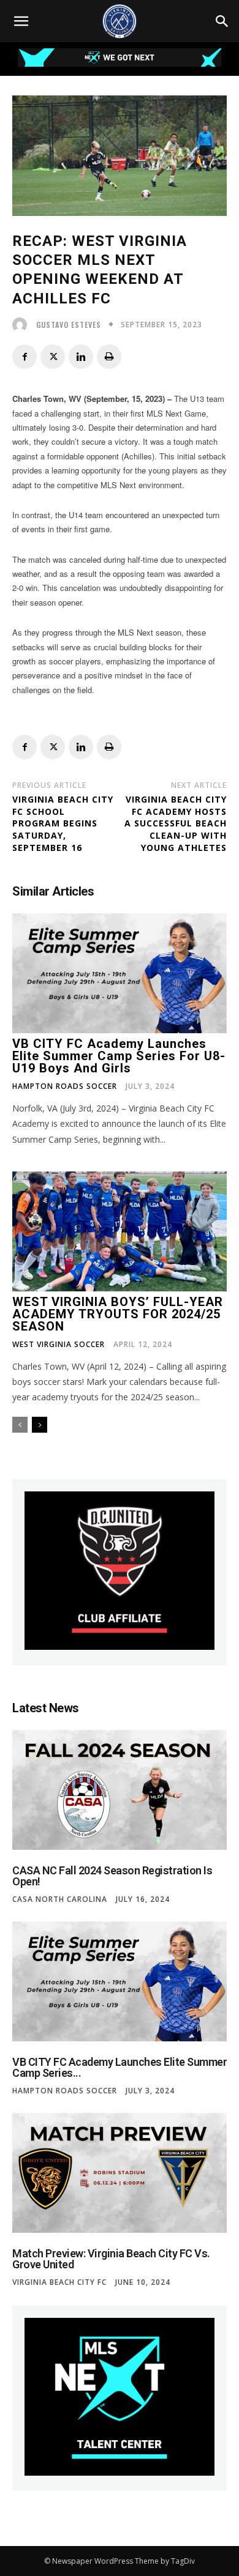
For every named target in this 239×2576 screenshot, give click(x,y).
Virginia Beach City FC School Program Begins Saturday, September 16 (63, 823)
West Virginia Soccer (59, 1345)
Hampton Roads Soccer (65, 1086)
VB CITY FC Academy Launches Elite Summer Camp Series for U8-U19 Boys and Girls (119, 1056)
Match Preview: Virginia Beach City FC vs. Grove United (111, 2259)
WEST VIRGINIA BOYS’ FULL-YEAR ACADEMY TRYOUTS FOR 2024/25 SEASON (118, 1314)
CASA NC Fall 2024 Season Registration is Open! (112, 1876)
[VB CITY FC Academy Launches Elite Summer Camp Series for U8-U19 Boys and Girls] (120, 973)
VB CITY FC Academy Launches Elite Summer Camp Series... (120, 2067)
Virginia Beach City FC (59, 2282)
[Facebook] (25, 357)
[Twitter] (53, 357)
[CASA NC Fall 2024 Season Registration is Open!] (120, 1790)
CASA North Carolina (60, 1899)
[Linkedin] (81, 357)
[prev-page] (20, 1425)
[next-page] (40, 1425)
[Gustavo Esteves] (23, 325)
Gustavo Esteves (69, 325)
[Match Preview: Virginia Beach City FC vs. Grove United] (120, 2173)
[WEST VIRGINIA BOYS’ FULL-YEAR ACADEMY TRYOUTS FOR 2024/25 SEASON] (120, 1231)
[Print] (109, 357)
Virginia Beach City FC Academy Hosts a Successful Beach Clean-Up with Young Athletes (176, 823)
